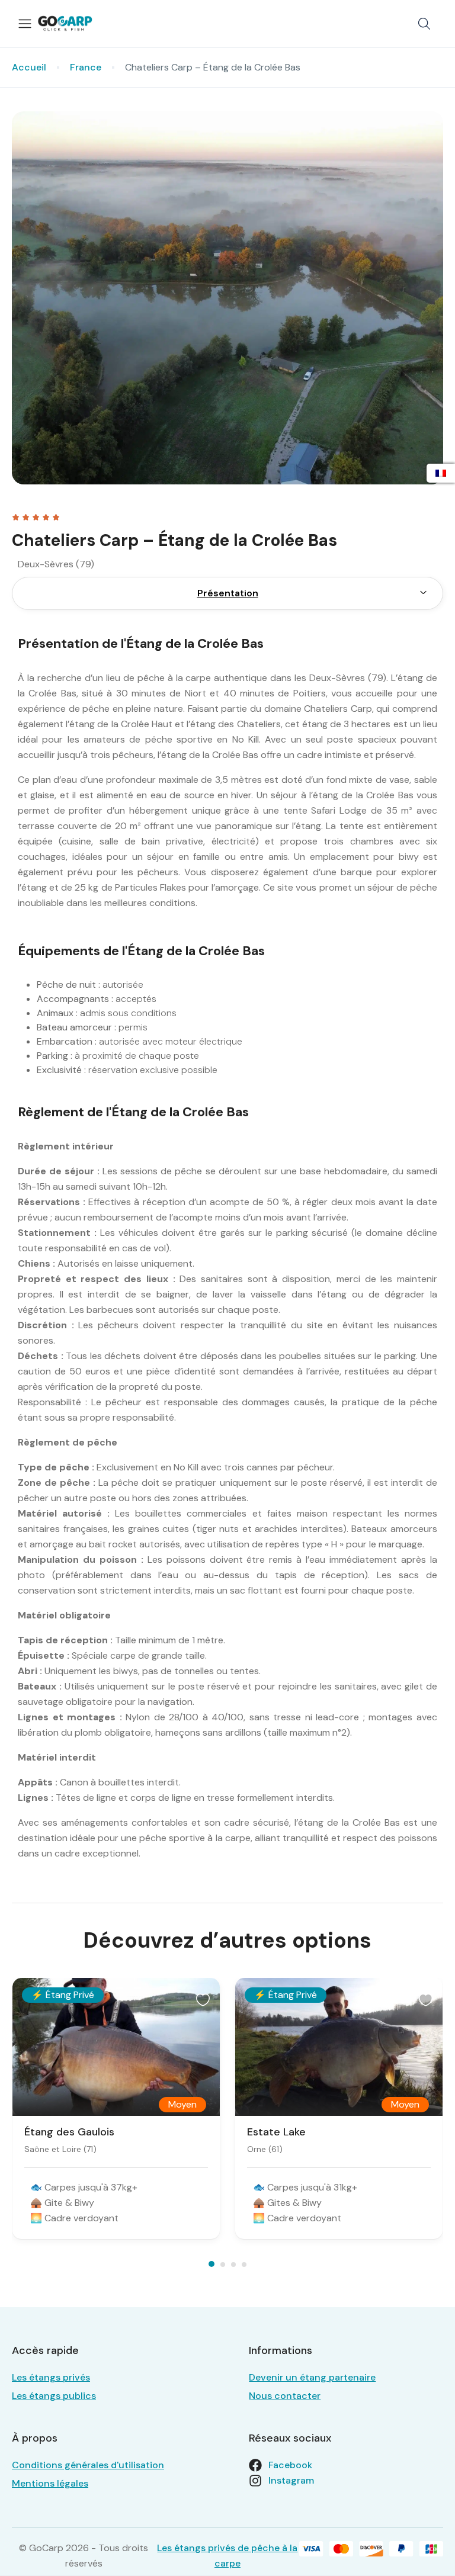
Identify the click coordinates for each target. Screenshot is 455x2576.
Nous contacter (285, 2396)
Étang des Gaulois (69, 2132)
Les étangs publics (54, 2396)
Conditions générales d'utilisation (88, 2465)
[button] (424, 24)
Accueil (29, 67)
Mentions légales (50, 2483)
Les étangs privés (51, 2377)
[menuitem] (423, 593)
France (86, 67)
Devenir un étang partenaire (312, 2377)
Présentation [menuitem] (228, 593)
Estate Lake (276, 2132)
